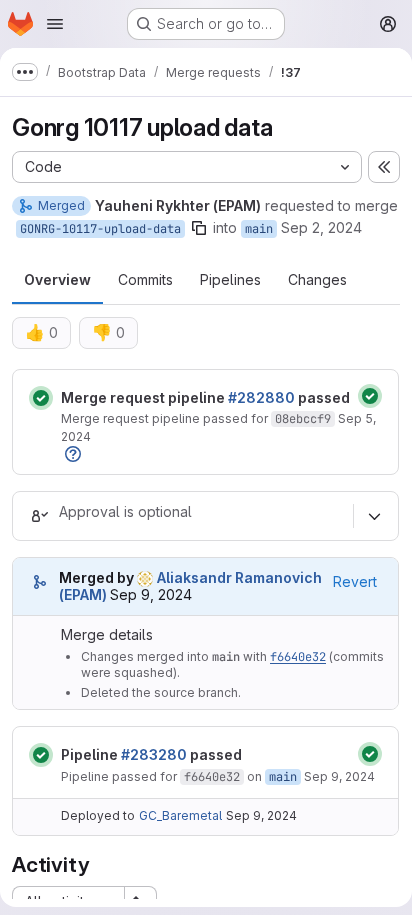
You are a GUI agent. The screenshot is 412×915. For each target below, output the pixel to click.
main (259, 229)
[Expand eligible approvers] (374, 516)
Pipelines (230, 279)
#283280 (154, 754)
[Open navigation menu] (55, 24)
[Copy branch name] (199, 228)
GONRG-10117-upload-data (100, 229)
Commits (145, 279)
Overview (57, 279)
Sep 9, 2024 (339, 776)
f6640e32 (298, 657)
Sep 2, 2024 (321, 227)
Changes (317, 279)
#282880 (261, 397)
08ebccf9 (303, 419)
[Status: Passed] (41, 398)
